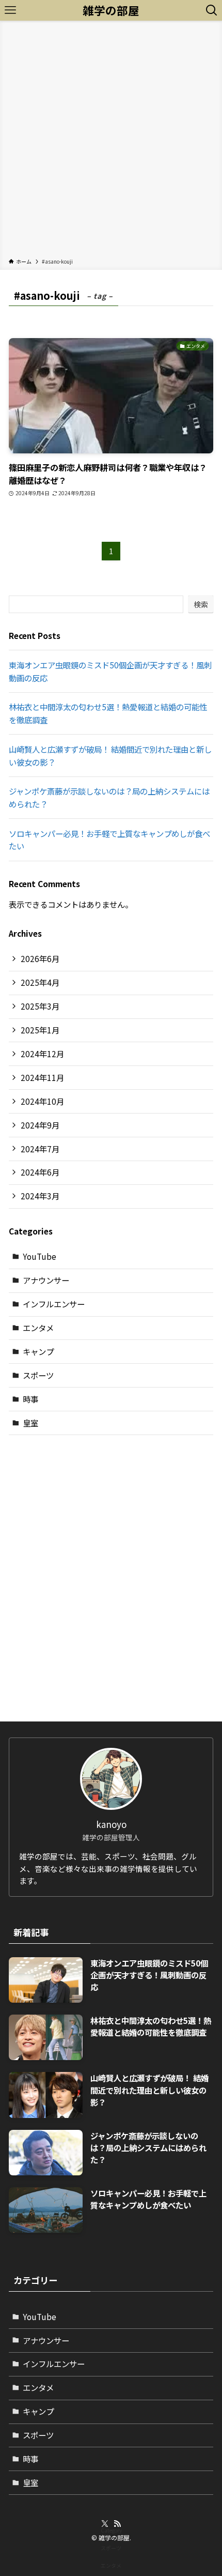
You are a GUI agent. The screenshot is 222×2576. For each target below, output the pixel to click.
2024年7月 (40, 1149)
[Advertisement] (111, 141)
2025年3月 (40, 1006)
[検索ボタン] (212, 10)
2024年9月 (40, 1125)
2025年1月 (40, 1030)
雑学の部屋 (111, 10)
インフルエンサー (54, 1304)
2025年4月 (40, 982)
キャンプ (38, 1351)
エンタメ (38, 1328)
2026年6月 (40, 958)
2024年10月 (42, 1101)
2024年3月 (40, 1196)
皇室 (30, 1423)
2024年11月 (42, 1077)
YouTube (39, 1256)
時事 (30, 1399)
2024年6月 (40, 1172)
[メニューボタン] (10, 10)
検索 (201, 604)
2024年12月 (42, 1054)
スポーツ (38, 1375)
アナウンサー (46, 1280)
